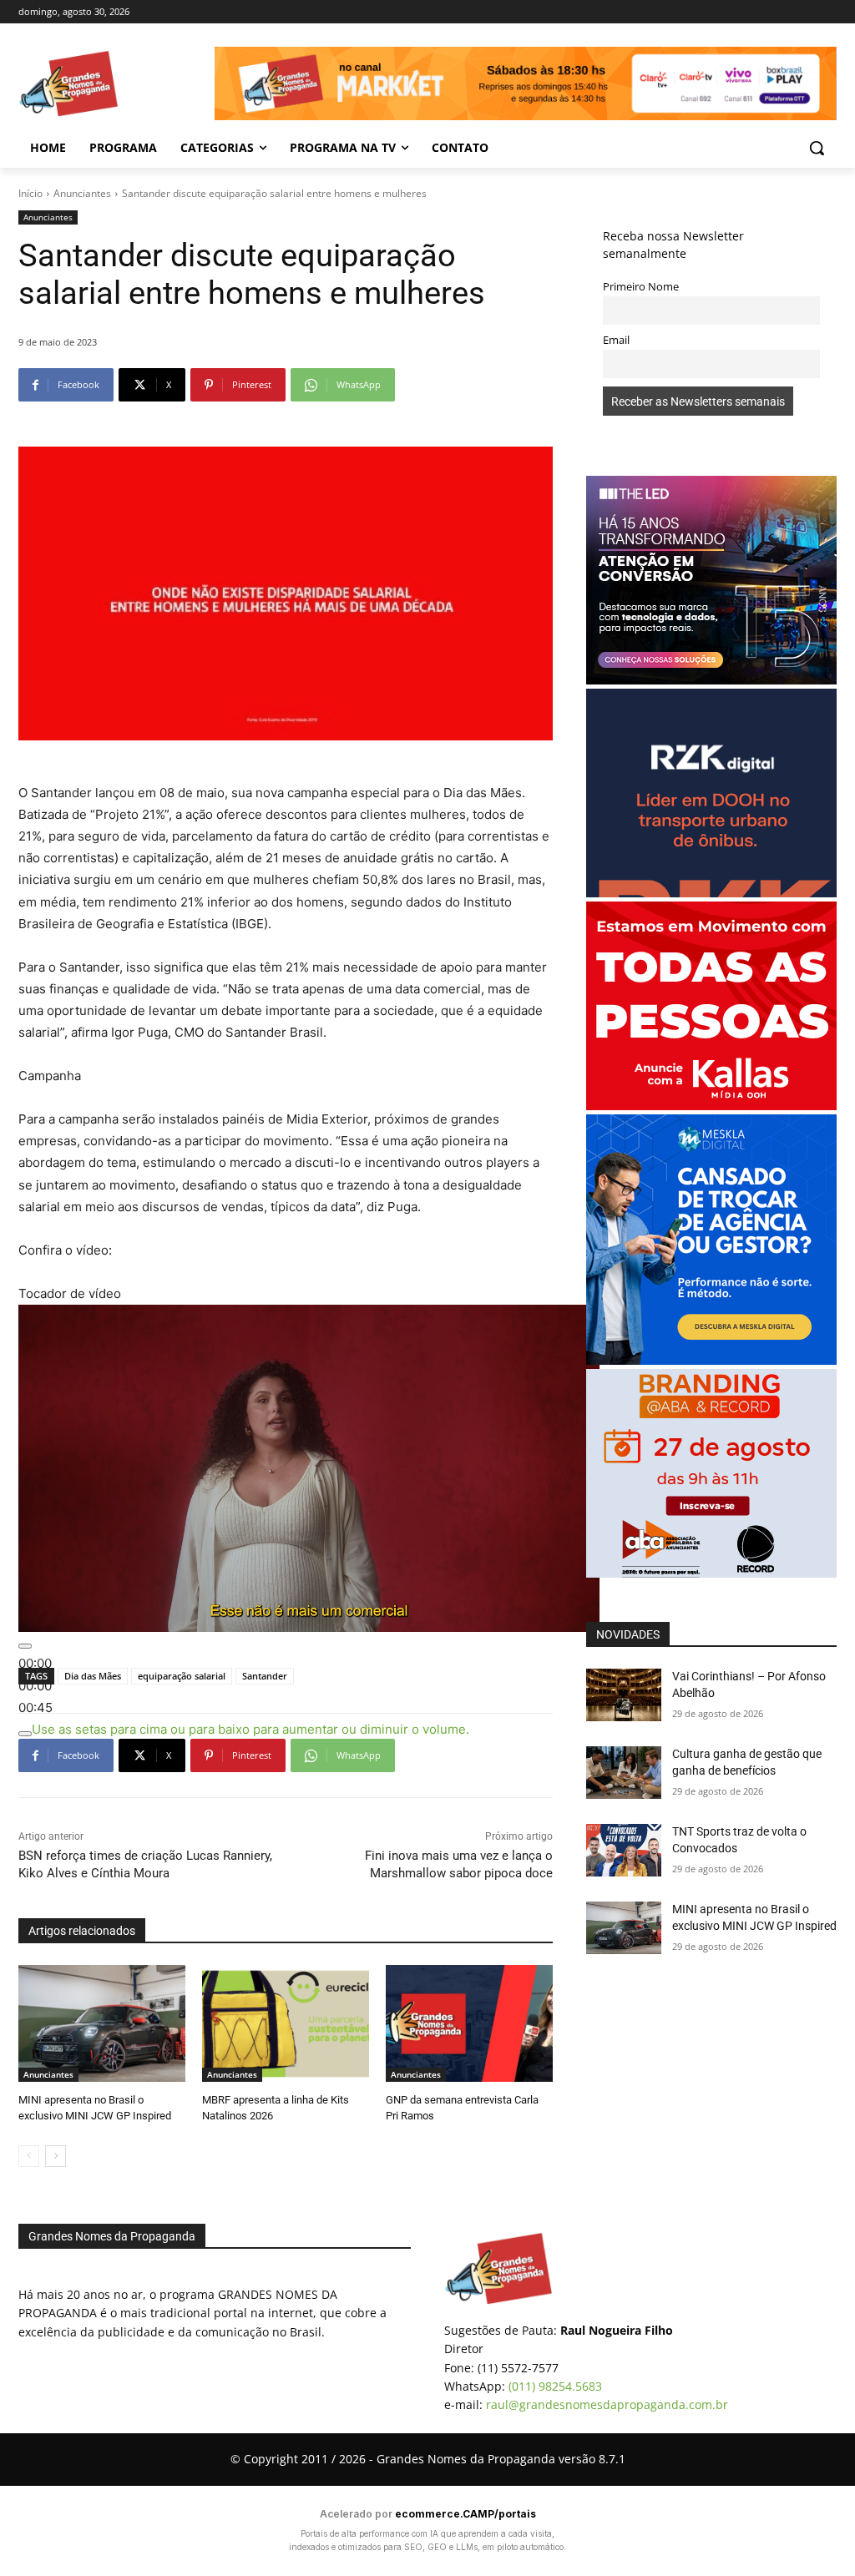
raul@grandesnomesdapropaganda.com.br (607, 2404)
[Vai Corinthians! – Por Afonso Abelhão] (624, 1695)
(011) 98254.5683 (555, 2386)
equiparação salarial (182, 1676)
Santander (265, 1676)
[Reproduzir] (25, 1646)
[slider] (250, 1729)
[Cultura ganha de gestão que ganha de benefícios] (624, 1773)
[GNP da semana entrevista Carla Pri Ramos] (469, 2023)
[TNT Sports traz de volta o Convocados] (624, 1850)
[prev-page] (29, 2156)
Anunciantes (82, 193)
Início (30, 193)
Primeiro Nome (641, 287)
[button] (817, 148)
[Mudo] (25, 1734)
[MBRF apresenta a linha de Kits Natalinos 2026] (286, 2023)
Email (616, 340)
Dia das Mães (93, 1676)
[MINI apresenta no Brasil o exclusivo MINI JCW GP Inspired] (102, 2023)
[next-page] (56, 2156)
